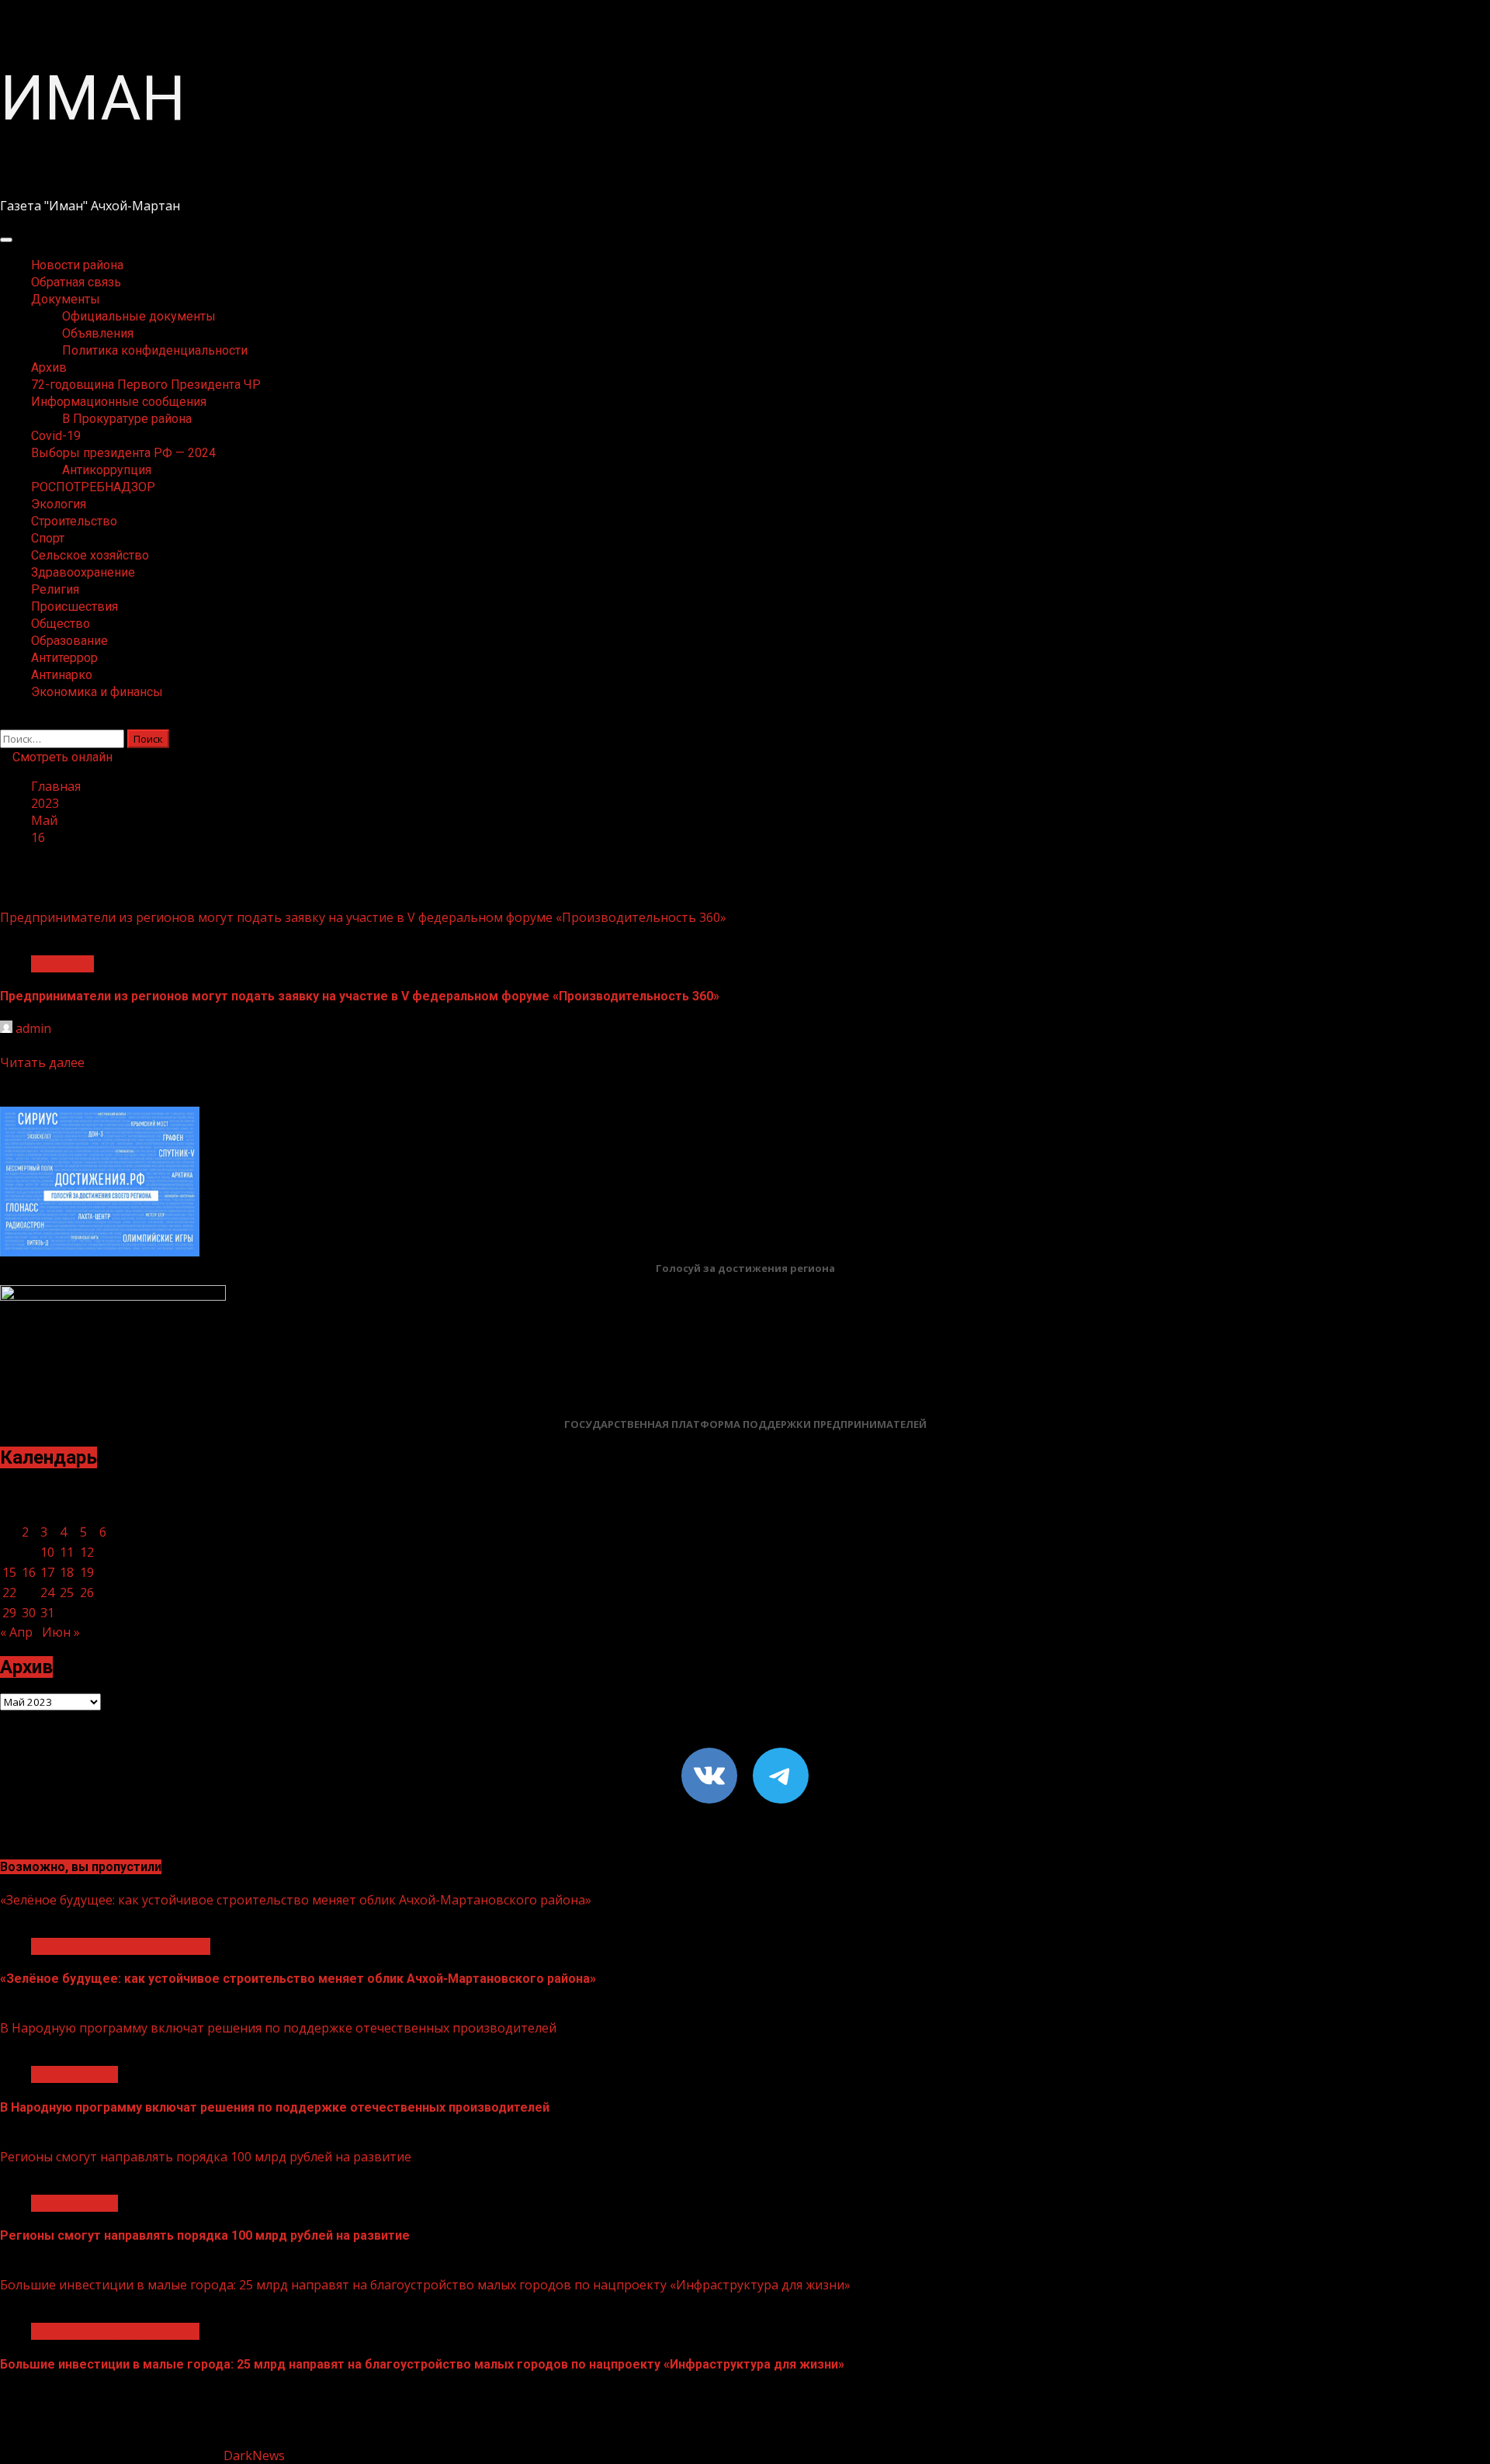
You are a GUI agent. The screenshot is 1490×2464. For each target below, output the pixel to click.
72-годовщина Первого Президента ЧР (146, 385)
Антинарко (62, 675)
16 (29, 1572)
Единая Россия (74, 2074)
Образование (69, 641)
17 (47, 1572)
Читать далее (42, 1062)
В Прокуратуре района (127, 419)
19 (87, 1572)
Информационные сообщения (119, 402)
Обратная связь (76, 282)
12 (87, 1552)
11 (67, 1552)
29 (9, 1613)
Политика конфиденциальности (155, 350)
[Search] (5, 721)
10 (47, 1552)
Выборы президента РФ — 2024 (123, 453)
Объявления (98, 333)
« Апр (16, 1632)
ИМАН (93, 99)
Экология (59, 504)
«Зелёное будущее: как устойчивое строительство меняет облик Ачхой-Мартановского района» (296, 1900)
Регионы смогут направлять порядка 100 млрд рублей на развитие (206, 2157)
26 (87, 1592)
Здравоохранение (83, 572)
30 (29, 1613)
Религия (55, 589)
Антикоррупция (107, 470)
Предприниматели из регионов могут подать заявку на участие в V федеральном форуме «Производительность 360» (363, 917)
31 (47, 1613)
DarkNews (254, 2455)
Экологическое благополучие (121, 1946)
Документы (66, 299)
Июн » (61, 1632)
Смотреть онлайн (61, 757)
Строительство (74, 521)
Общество (61, 624)
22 (9, 1592)
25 (67, 1592)
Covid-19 (56, 436)
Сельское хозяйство (90, 555)
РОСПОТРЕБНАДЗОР (93, 487)
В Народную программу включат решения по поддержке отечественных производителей (278, 2028)
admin (33, 1028)
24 (47, 1592)
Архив (49, 367)
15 (9, 1572)
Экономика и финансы (97, 692)
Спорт (48, 538)
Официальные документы (139, 316)
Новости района (77, 265)
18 (67, 1572)
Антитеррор (64, 658)
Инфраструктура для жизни (115, 2331)
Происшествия (74, 606)
